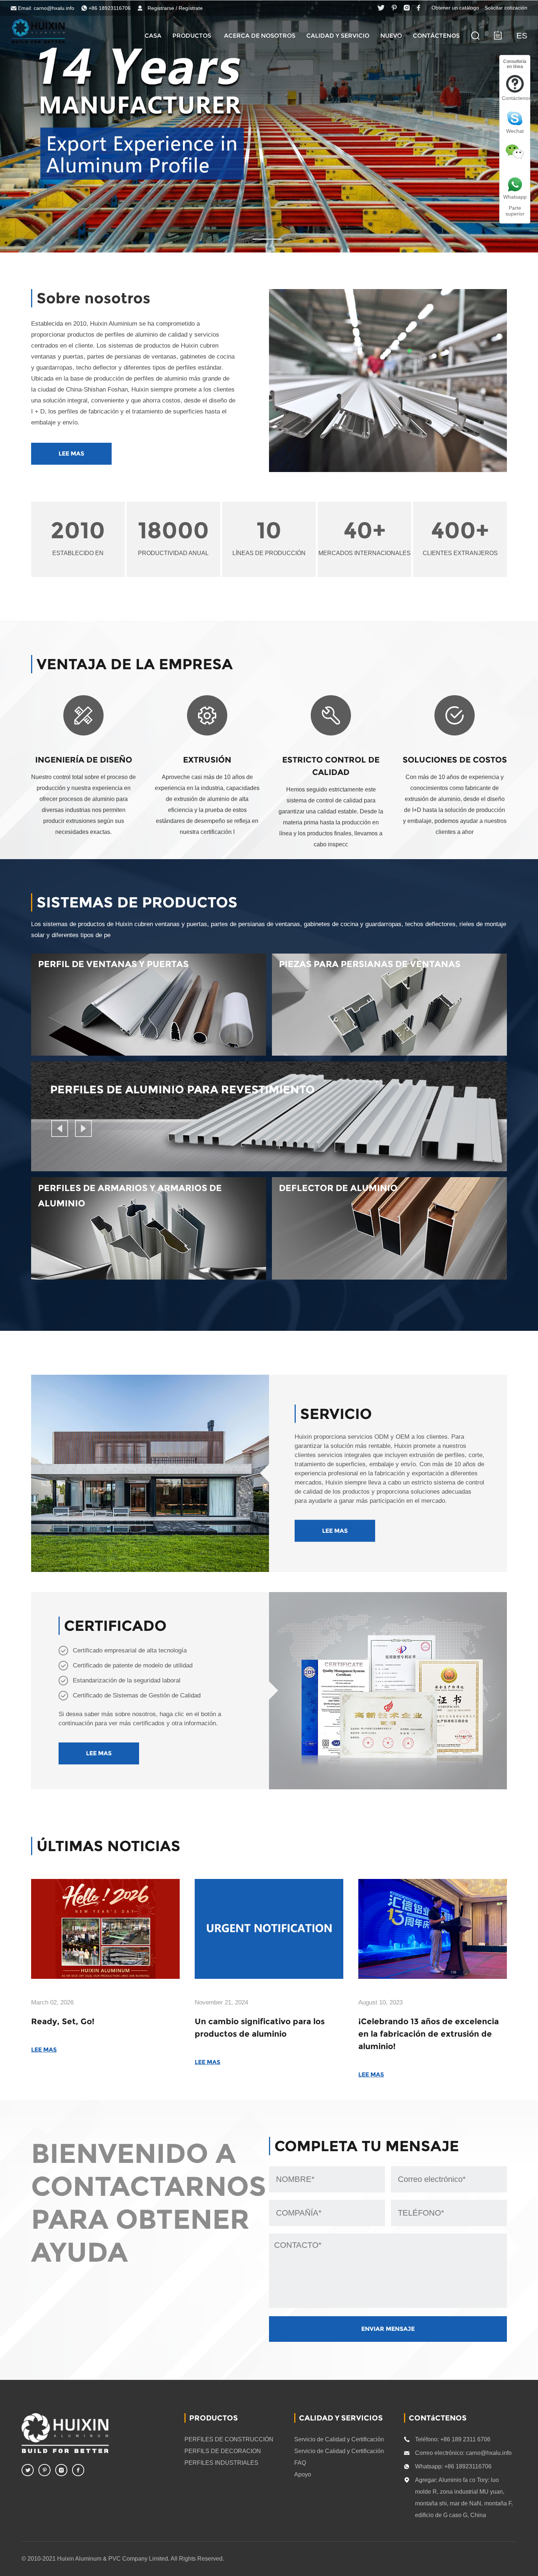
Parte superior (515, 211)
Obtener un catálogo (455, 8)
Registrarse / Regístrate (175, 8)
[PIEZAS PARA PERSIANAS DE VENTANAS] (389, 1053)
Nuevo (391, 36)
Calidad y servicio (338, 36)
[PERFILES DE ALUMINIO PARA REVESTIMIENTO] (269, 1168)
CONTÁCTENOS (436, 36)
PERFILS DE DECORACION (223, 2451)
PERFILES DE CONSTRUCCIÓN (229, 2439)
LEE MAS (71, 454)
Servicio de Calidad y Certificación (339, 2439)
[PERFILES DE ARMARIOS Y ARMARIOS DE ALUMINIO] (149, 1277)
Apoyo (303, 2474)
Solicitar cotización (506, 8)
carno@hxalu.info (54, 8)
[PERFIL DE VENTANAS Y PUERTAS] (149, 1053)
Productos (192, 36)
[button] (60, 1128)
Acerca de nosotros (260, 36)
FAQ (300, 2463)
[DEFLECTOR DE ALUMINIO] (389, 1277)
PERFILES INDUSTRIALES (221, 2463)
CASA (153, 36)
